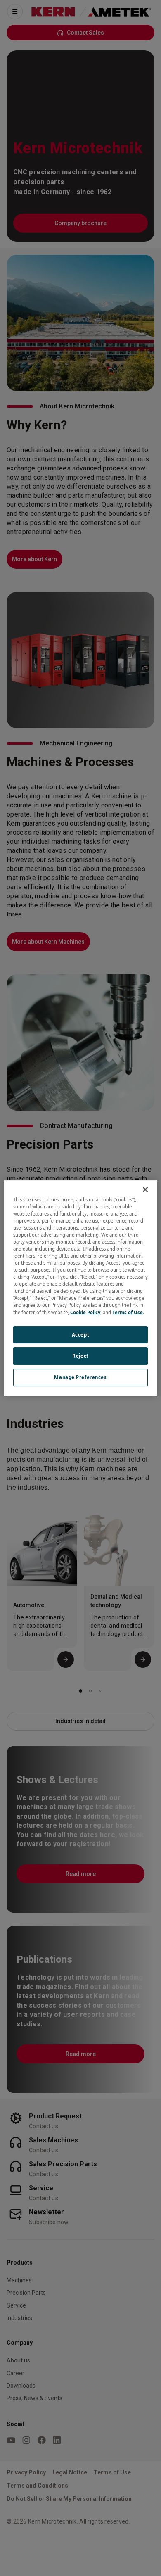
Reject (80, 1356)
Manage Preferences (80, 1377)
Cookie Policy (85, 1312)
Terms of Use (128, 1312)
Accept (80, 1335)
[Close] (145, 1189)
